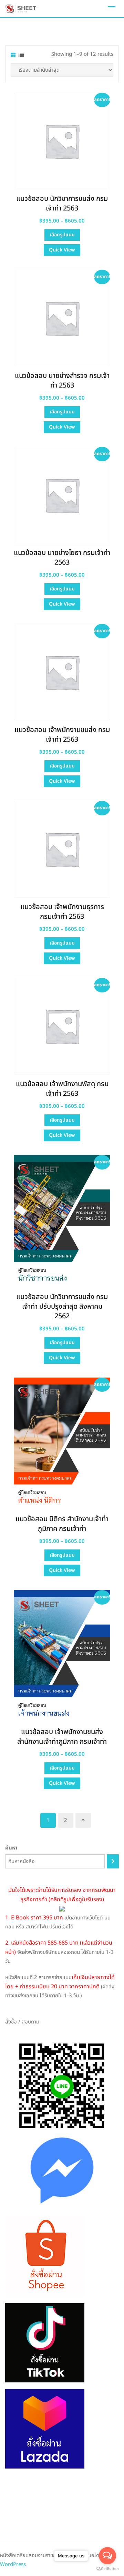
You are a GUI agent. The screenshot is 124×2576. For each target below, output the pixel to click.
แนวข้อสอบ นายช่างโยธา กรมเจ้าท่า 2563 (62, 558)
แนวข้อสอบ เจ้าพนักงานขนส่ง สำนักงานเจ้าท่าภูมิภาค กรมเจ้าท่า (62, 1737)
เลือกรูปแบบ (62, 235)
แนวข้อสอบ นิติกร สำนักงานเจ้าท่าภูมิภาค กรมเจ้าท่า (62, 1524)
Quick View (62, 250)
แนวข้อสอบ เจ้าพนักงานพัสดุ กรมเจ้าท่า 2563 (62, 1089)
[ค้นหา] (113, 1861)
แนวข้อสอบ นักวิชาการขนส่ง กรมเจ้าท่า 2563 (62, 204)
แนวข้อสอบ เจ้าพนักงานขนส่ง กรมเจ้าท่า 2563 (62, 735)
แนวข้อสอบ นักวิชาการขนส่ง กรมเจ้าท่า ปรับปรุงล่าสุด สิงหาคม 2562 (62, 1307)
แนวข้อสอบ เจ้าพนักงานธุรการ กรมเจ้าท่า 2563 (62, 912)
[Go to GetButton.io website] (107, 2569)
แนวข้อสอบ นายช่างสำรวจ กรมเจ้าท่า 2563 (62, 381)
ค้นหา (11, 1848)
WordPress (13, 2564)
